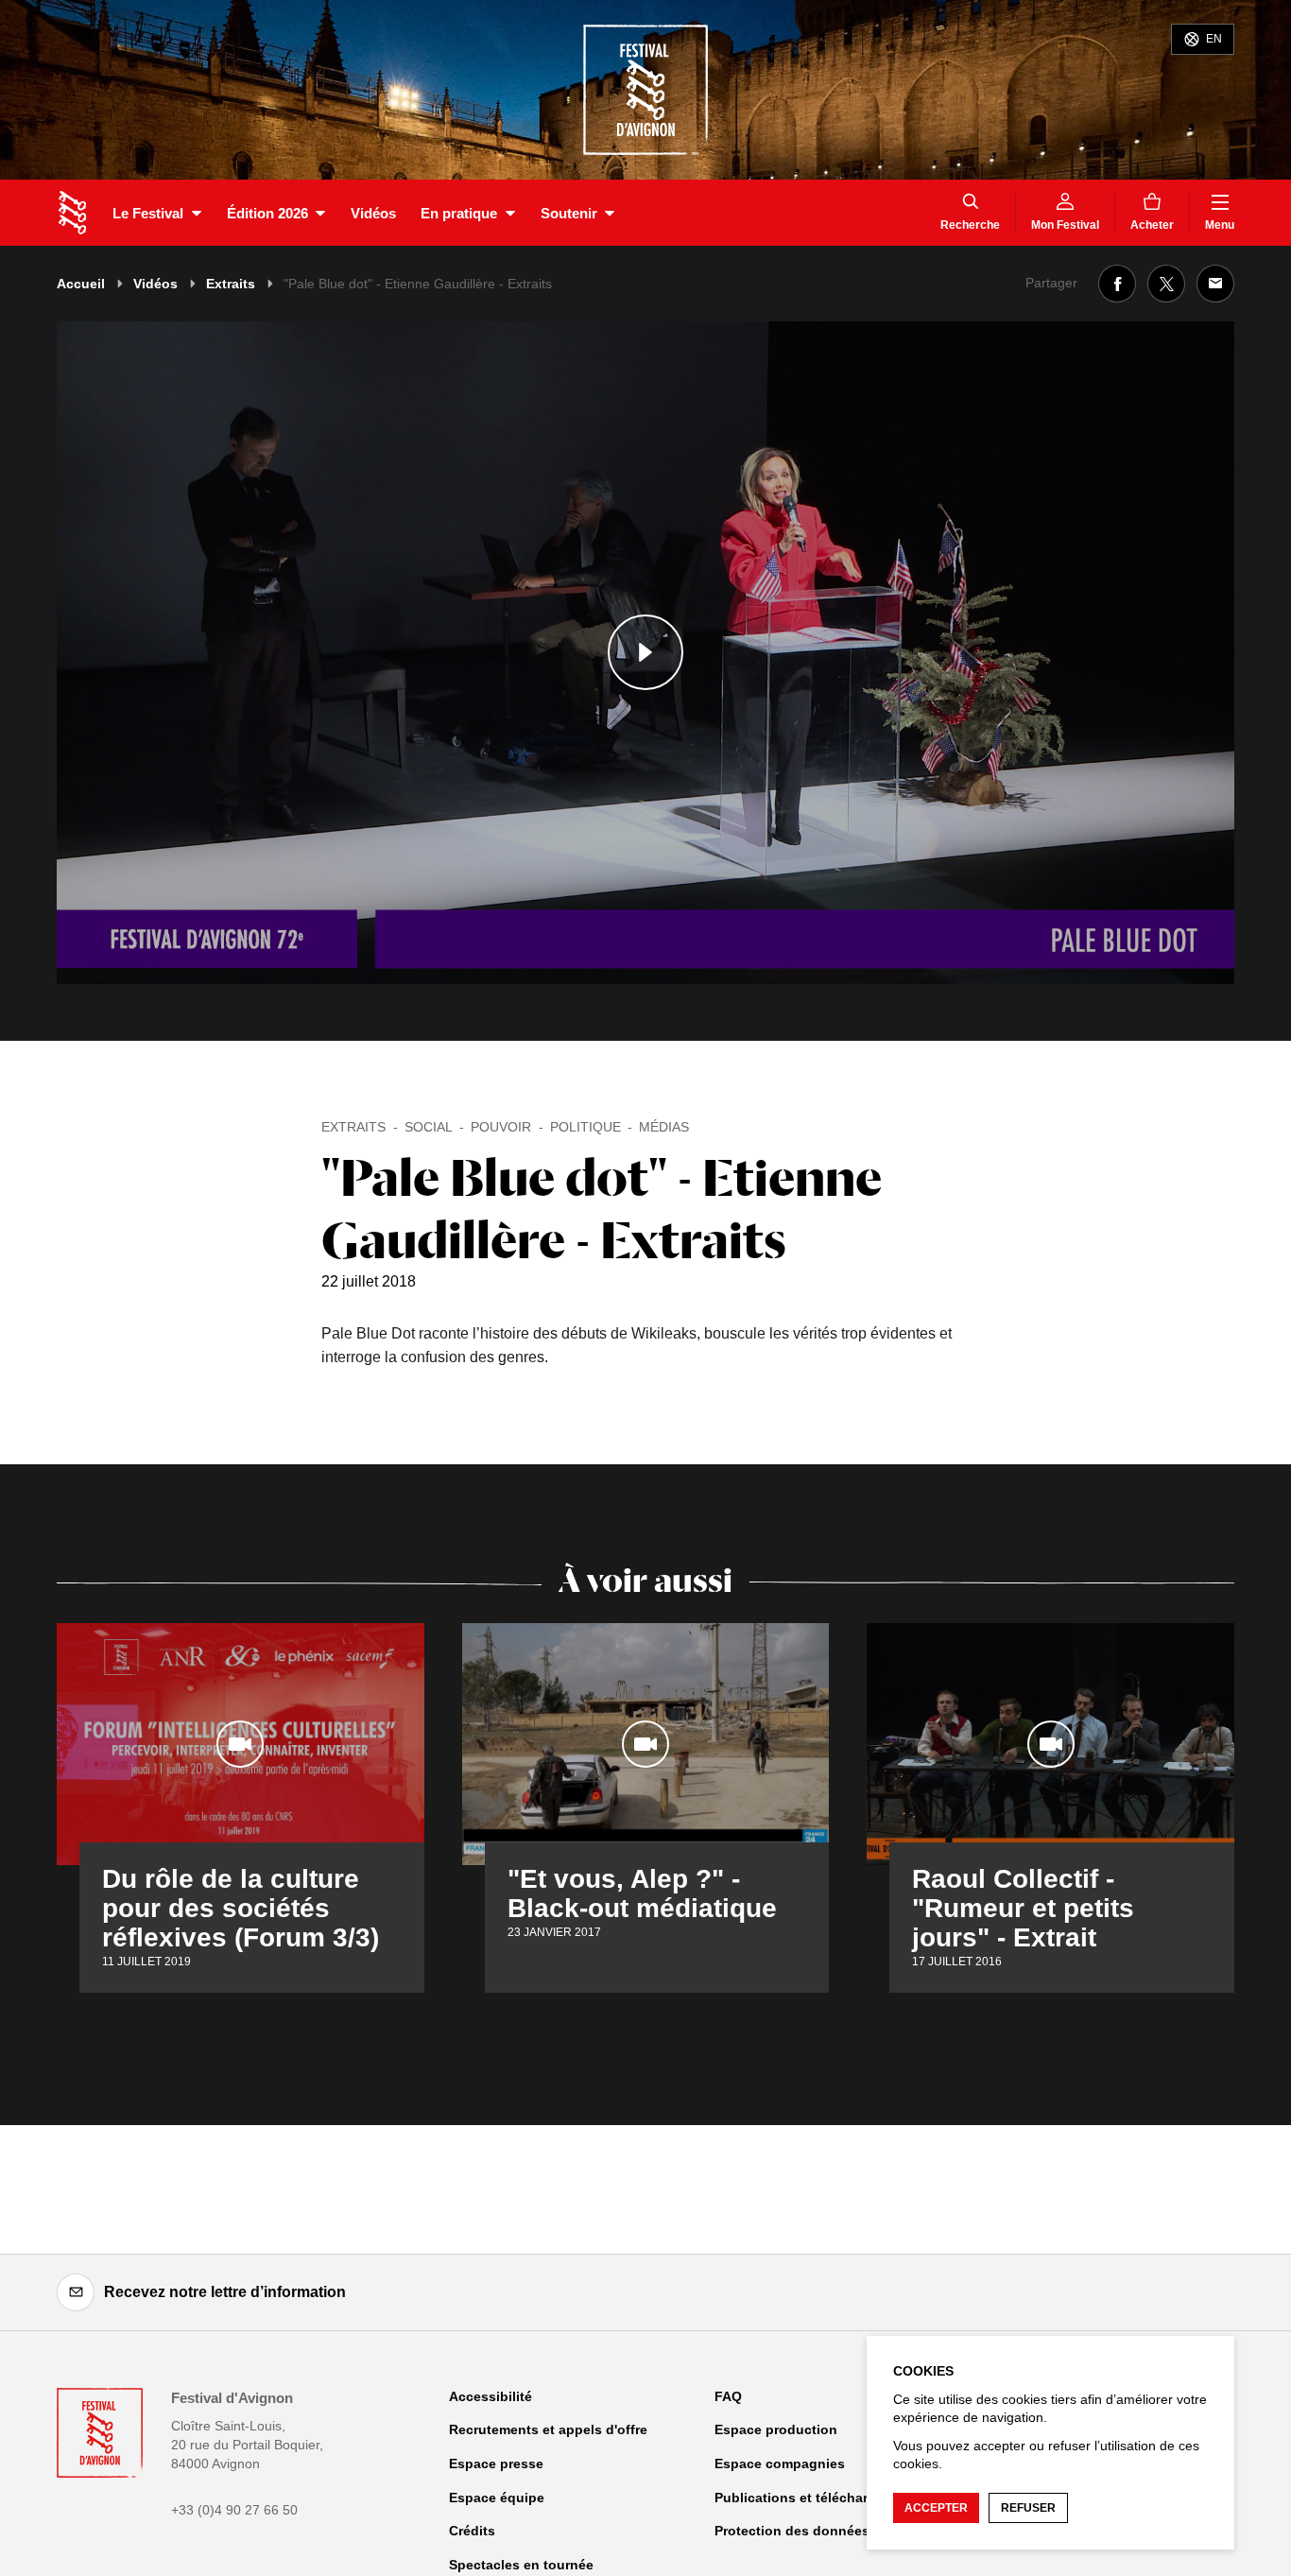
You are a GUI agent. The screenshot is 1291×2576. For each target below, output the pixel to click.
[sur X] (1166, 284)
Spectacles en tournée (521, 2565)
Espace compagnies (780, 2464)
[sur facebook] (1117, 284)
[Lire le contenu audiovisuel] (645, 653)
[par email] (1215, 284)
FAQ (728, 2396)
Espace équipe (497, 2498)
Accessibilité (491, 2396)
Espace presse (496, 2464)
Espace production (776, 2429)
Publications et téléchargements (819, 2498)
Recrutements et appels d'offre (548, 2429)
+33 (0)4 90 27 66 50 (234, 2510)
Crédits (472, 2531)
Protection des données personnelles (836, 2531)
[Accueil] (72, 213)
